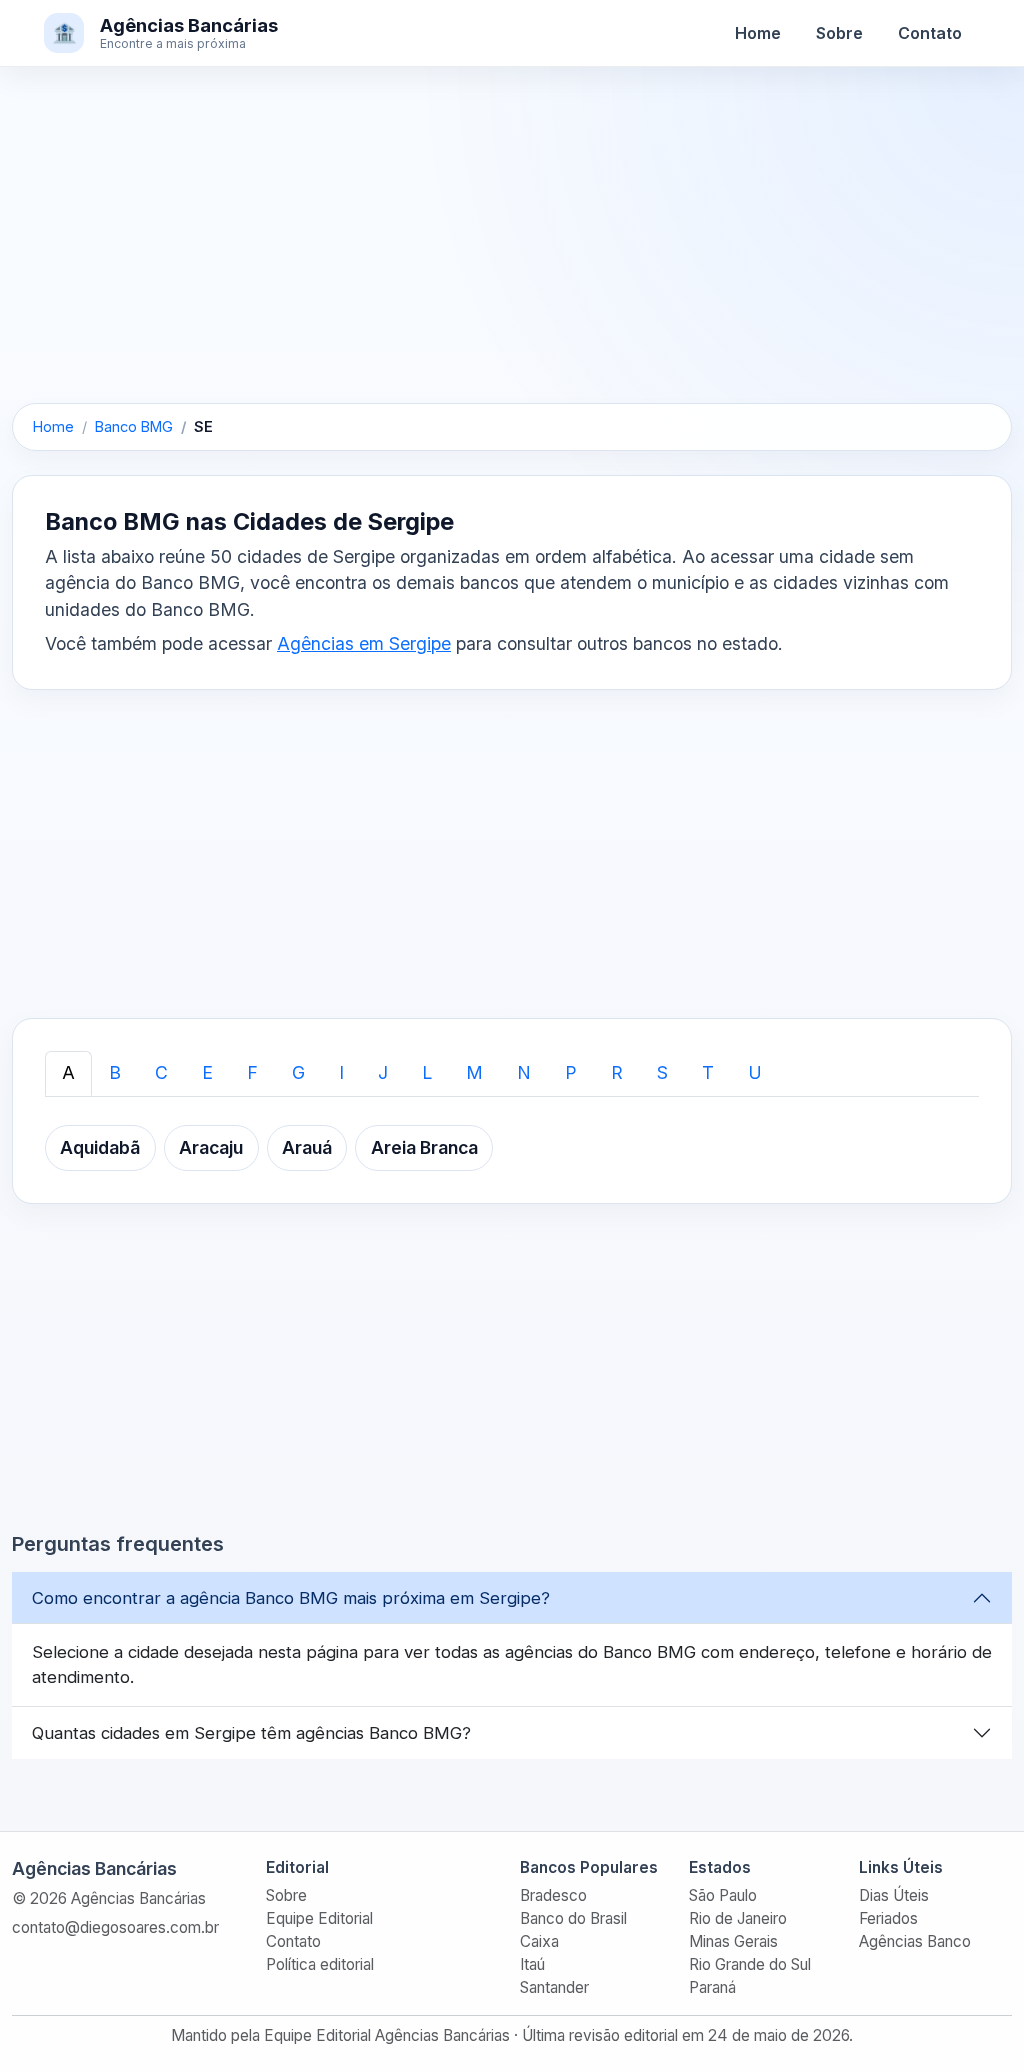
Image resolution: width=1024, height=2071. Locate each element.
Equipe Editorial (319, 1918)
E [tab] (207, 1072)
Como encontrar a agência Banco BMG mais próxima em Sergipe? (291, 1598)
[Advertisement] (512, 255)
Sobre (839, 33)
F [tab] (252, 1072)
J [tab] (383, 1072)
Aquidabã (100, 1147)
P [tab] (571, 1072)
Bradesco (553, 1895)
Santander (554, 1987)
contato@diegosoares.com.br (115, 1927)
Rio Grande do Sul (750, 1964)
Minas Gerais (733, 1941)
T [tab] (708, 1072)
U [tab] (755, 1072)
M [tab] (474, 1072)
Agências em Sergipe (364, 643)
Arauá (307, 1147)
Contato (930, 33)
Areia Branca (424, 1147)
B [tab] (115, 1072)
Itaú (532, 1964)
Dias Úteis (894, 1895)
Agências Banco (915, 1941)
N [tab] (524, 1072)
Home (758, 33)
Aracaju (211, 1147)
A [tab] (68, 1072)
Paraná (712, 1987)
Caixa (539, 1941)
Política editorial (320, 1964)
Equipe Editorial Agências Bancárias (387, 2035)
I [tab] (341, 1072)
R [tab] (617, 1072)
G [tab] (298, 1072)
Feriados (888, 1918)
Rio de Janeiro (738, 1918)
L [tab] (427, 1072)
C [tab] (161, 1072)
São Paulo (723, 1895)
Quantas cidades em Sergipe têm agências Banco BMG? (251, 1733)
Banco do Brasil (573, 1918)
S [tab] (662, 1072)
